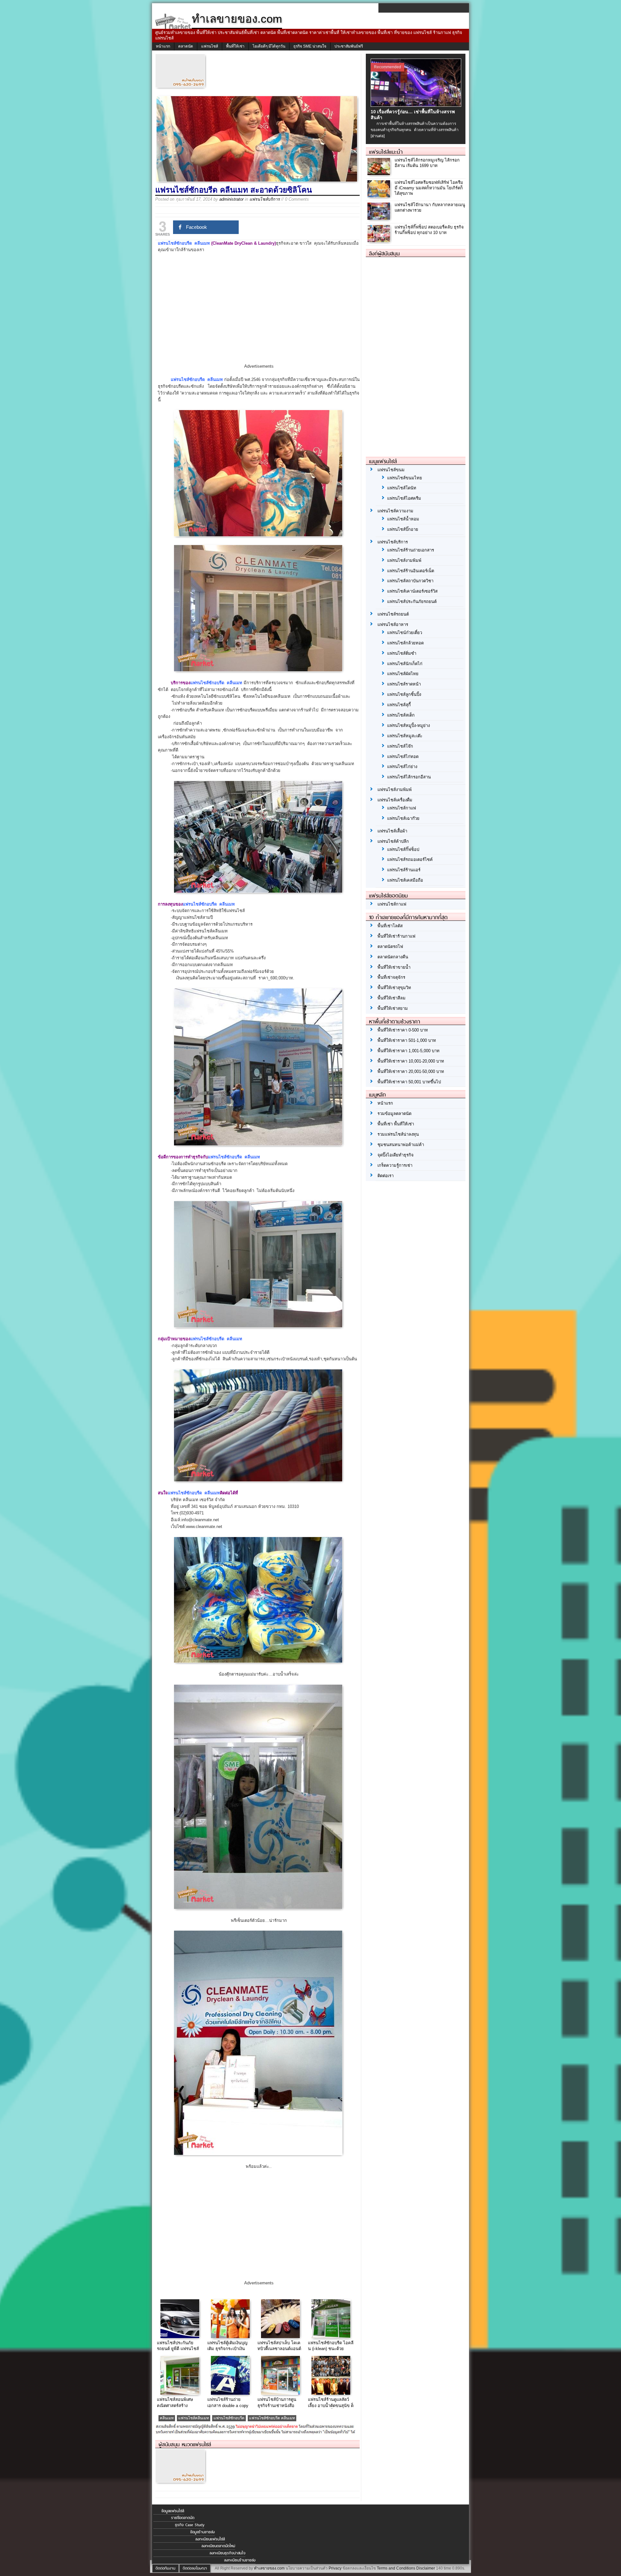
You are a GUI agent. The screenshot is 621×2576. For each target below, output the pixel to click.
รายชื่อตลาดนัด (183, 2518)
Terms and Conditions (396, 2568)
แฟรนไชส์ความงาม (395, 511)
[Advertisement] (259, 314)
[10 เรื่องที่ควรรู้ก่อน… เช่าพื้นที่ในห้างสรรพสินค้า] (417, 105)
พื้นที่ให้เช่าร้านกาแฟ (396, 936)
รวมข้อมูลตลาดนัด (394, 1114)
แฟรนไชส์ (210, 46)
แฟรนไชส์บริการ (265, 199)
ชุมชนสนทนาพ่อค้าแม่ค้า (401, 1145)
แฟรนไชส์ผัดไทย (403, 674)
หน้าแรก (163, 46)
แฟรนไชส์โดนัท (402, 488)
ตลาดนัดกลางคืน (393, 957)
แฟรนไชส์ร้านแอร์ (404, 870)
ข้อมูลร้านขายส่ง (202, 2532)
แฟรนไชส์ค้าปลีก (393, 841)
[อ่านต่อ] (378, 136)
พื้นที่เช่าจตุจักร (391, 977)
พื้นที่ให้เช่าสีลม (392, 998)
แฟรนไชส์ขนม (391, 470)
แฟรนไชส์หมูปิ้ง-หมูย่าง (409, 725)
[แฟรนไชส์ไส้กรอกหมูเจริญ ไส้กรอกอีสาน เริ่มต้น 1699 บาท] (380, 173)
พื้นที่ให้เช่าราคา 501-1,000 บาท (407, 1040)
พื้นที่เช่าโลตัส (390, 926)
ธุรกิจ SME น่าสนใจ (310, 46)
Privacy (335, 2568)
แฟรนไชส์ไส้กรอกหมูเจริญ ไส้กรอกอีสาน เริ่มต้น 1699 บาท (427, 163)
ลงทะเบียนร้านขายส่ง (240, 2560)
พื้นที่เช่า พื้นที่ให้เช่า (396, 1124)
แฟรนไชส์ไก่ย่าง (402, 767)
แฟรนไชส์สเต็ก (401, 715)
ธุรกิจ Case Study (190, 2525)
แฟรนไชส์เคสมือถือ (405, 880)
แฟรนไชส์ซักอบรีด (229, 2418)
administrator (231, 199)
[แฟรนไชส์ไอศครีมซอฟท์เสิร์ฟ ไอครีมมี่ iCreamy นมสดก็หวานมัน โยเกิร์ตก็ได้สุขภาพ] (380, 196)
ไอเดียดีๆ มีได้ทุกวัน (269, 46)
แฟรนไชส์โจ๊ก (400, 746)
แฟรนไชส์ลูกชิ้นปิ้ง (404, 694)
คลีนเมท (167, 2418)
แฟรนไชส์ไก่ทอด (403, 757)
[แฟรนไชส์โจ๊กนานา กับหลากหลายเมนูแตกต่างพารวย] (380, 218)
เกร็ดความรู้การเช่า (395, 1165)
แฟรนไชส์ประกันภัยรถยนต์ (412, 602)
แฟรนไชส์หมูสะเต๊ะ (405, 736)
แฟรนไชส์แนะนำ (386, 152)
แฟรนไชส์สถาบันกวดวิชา (410, 581)
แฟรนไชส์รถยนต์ (393, 614)
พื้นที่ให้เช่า (235, 46)
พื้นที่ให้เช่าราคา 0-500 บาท (403, 1030)
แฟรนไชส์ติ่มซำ (402, 653)
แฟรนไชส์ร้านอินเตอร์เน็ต (411, 571)
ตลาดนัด (186, 46)
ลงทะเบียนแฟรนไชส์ (210, 2539)
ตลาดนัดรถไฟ (390, 947)
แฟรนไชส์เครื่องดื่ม (395, 800)
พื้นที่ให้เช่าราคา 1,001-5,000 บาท (409, 1051)
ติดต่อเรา (386, 1176)
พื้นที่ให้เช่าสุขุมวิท (394, 988)
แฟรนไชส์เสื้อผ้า (392, 831)
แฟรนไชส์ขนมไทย (405, 478)
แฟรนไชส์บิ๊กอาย (403, 529)
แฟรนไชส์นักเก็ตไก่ (405, 664)
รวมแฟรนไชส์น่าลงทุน (398, 1134)
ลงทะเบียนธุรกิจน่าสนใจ (228, 2553)
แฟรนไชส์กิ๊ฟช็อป (403, 849)
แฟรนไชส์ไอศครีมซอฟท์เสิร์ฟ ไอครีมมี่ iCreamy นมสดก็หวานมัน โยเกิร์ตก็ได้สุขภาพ (429, 188)
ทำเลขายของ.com (269, 2568)
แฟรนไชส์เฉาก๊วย (403, 818)
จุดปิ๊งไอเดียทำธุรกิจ (396, 1155)
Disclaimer (426, 2568)
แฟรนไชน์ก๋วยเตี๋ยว (405, 633)
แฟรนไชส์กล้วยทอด (405, 643)
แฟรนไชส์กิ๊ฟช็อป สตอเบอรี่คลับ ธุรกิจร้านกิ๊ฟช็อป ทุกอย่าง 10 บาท (429, 230)
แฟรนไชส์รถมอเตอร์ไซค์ (410, 859)
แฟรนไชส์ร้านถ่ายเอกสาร (411, 550)
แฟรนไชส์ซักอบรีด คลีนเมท (272, 2418)
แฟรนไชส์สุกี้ (399, 705)
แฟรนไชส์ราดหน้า (404, 684)
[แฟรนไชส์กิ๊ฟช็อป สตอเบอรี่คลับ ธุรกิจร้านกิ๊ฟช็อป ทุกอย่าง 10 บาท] (380, 240)
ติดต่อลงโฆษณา (195, 2568)
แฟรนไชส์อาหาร (393, 624)
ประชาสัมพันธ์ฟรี (349, 46)
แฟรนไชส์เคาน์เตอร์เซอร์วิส (412, 591)
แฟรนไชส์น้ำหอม (403, 519)
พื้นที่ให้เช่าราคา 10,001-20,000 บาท (411, 1061)
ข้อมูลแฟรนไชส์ (173, 2511)
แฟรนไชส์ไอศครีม (404, 498)
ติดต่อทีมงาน (165, 2568)
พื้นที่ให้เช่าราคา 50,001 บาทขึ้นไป (409, 1082)
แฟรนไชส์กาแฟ (402, 808)
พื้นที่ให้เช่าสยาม (393, 1008)
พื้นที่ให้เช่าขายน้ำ (394, 967)
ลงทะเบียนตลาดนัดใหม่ (218, 2546)
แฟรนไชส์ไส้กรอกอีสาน (409, 777)
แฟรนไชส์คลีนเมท (194, 2418)
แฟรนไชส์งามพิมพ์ (404, 560)
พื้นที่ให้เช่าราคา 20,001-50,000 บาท (411, 1071)
